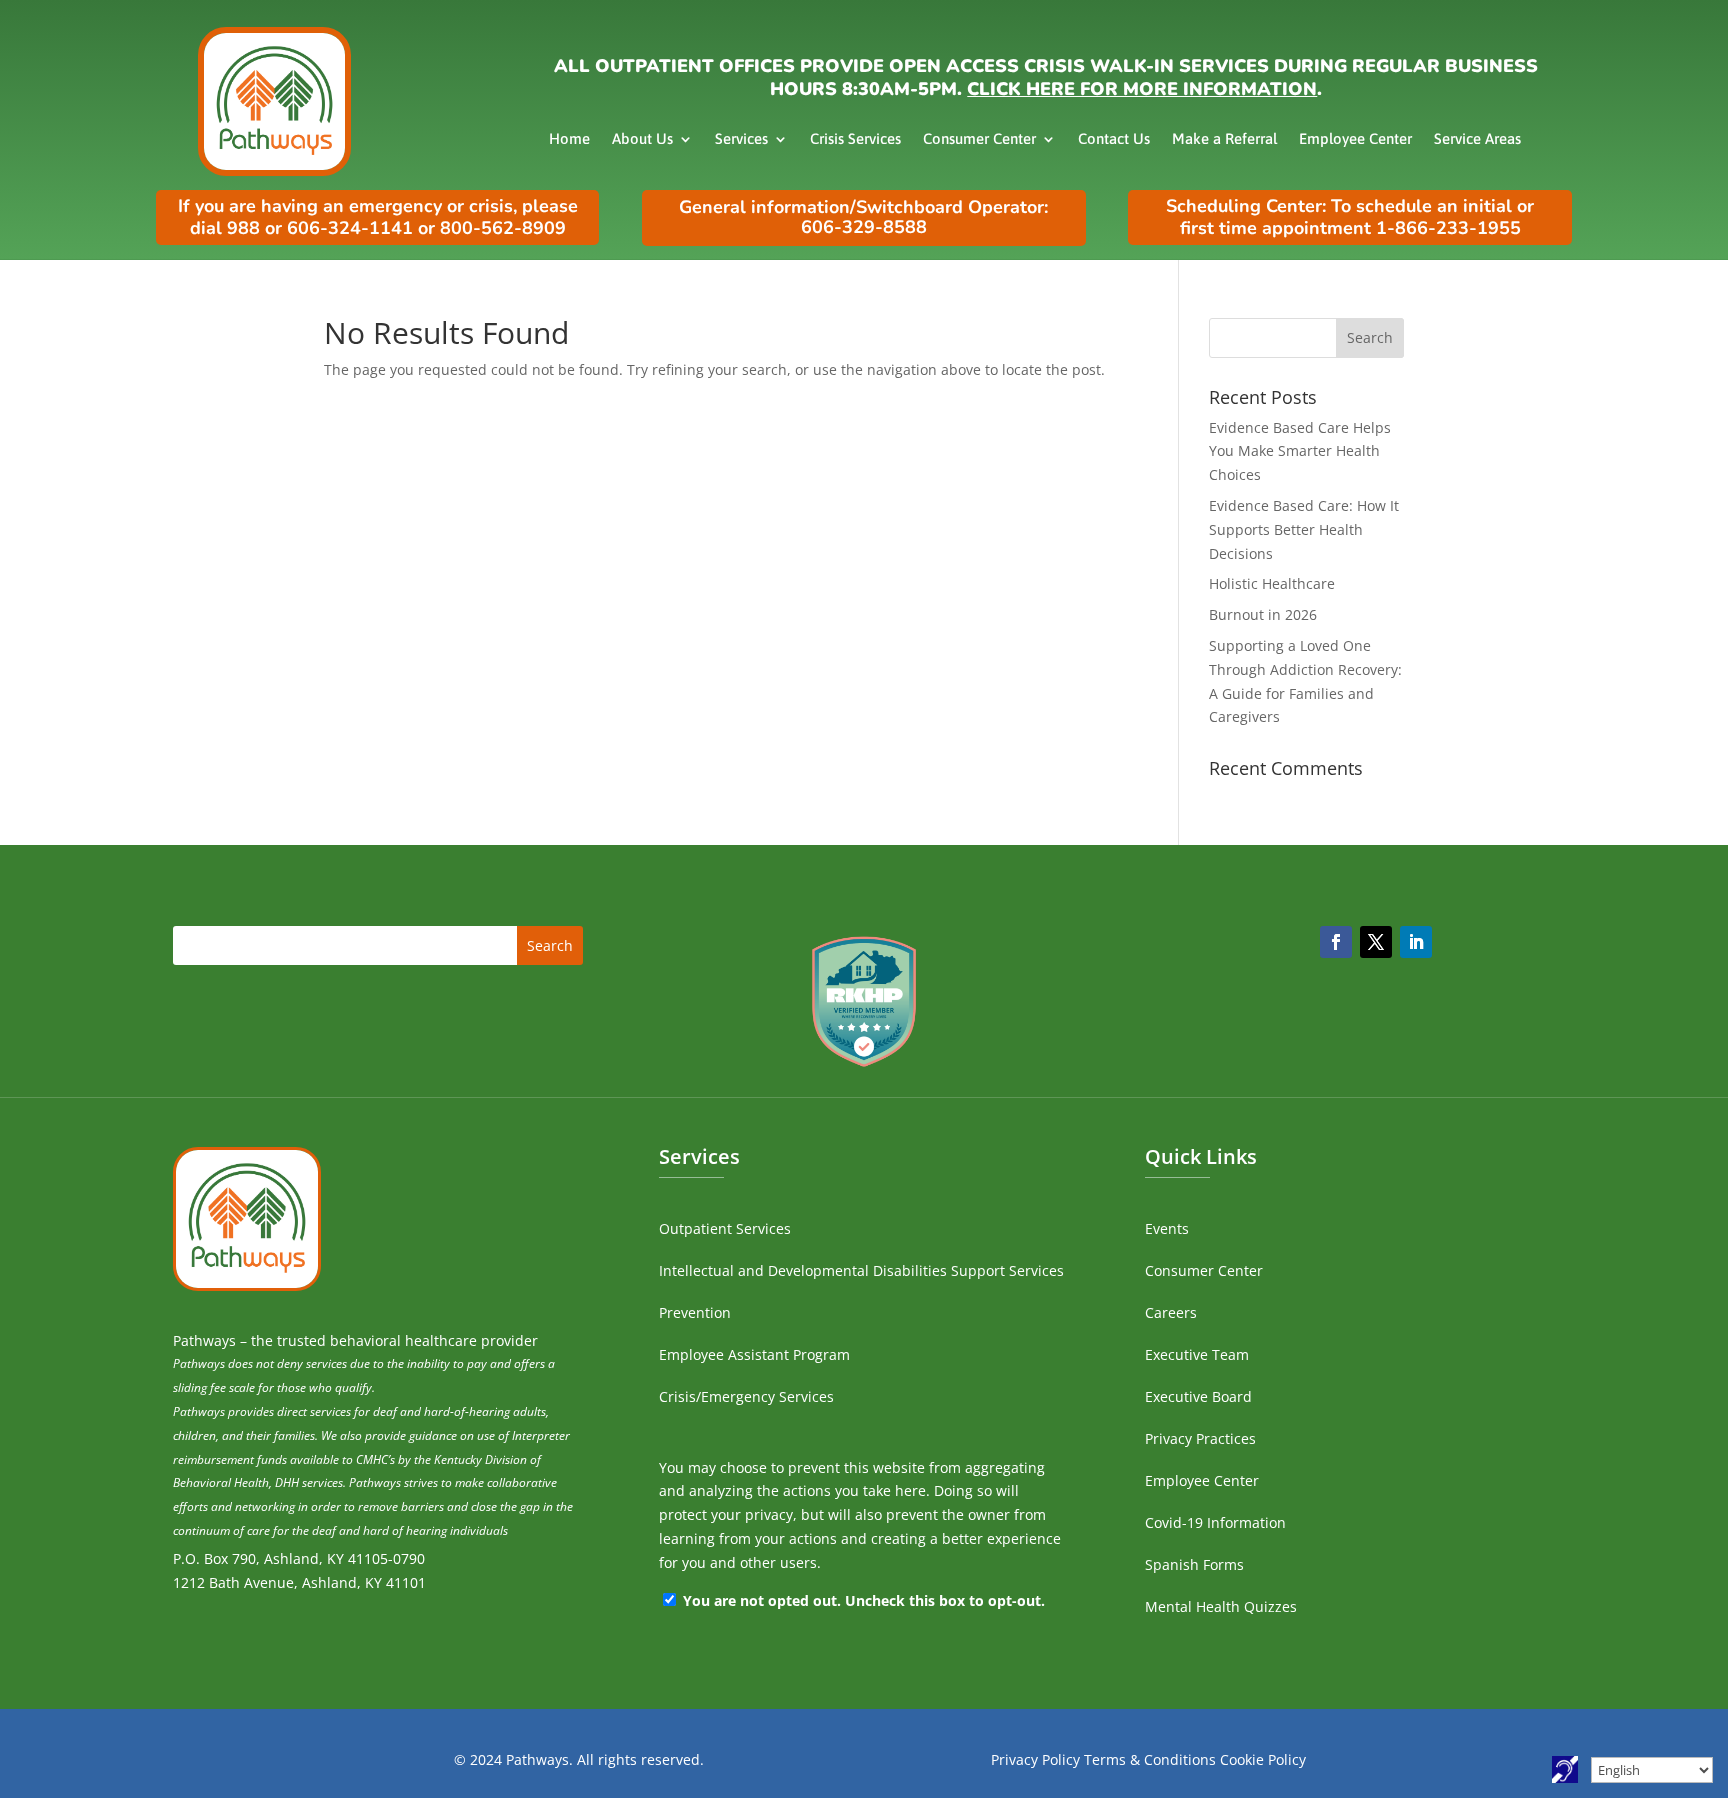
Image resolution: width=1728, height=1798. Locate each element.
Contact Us (1114, 138)
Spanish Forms (1194, 1564)
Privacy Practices (1200, 1438)
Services (741, 138)
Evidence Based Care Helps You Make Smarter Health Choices (1300, 451)
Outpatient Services (725, 1228)
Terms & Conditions (1150, 1759)
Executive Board (1198, 1396)
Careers (1171, 1312)
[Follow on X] (1376, 942)
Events (1167, 1228)
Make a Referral (1224, 138)
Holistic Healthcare (1272, 583)
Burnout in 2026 (1263, 614)
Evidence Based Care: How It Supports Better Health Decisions (1304, 529)
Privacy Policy (1035, 1759)
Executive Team (1197, 1354)
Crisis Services (855, 138)
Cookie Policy (1263, 1759)
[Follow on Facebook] (1336, 942)
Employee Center (1355, 138)
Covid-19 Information (1215, 1522)
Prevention (695, 1312)
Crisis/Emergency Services (746, 1396)
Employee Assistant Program (754, 1354)
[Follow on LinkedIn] (1416, 942)
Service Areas (1477, 138)
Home (569, 138)
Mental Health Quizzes (1221, 1606)
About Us (642, 138)
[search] (1306, 338)
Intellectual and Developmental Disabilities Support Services (861, 1270)
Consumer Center (979, 138)
